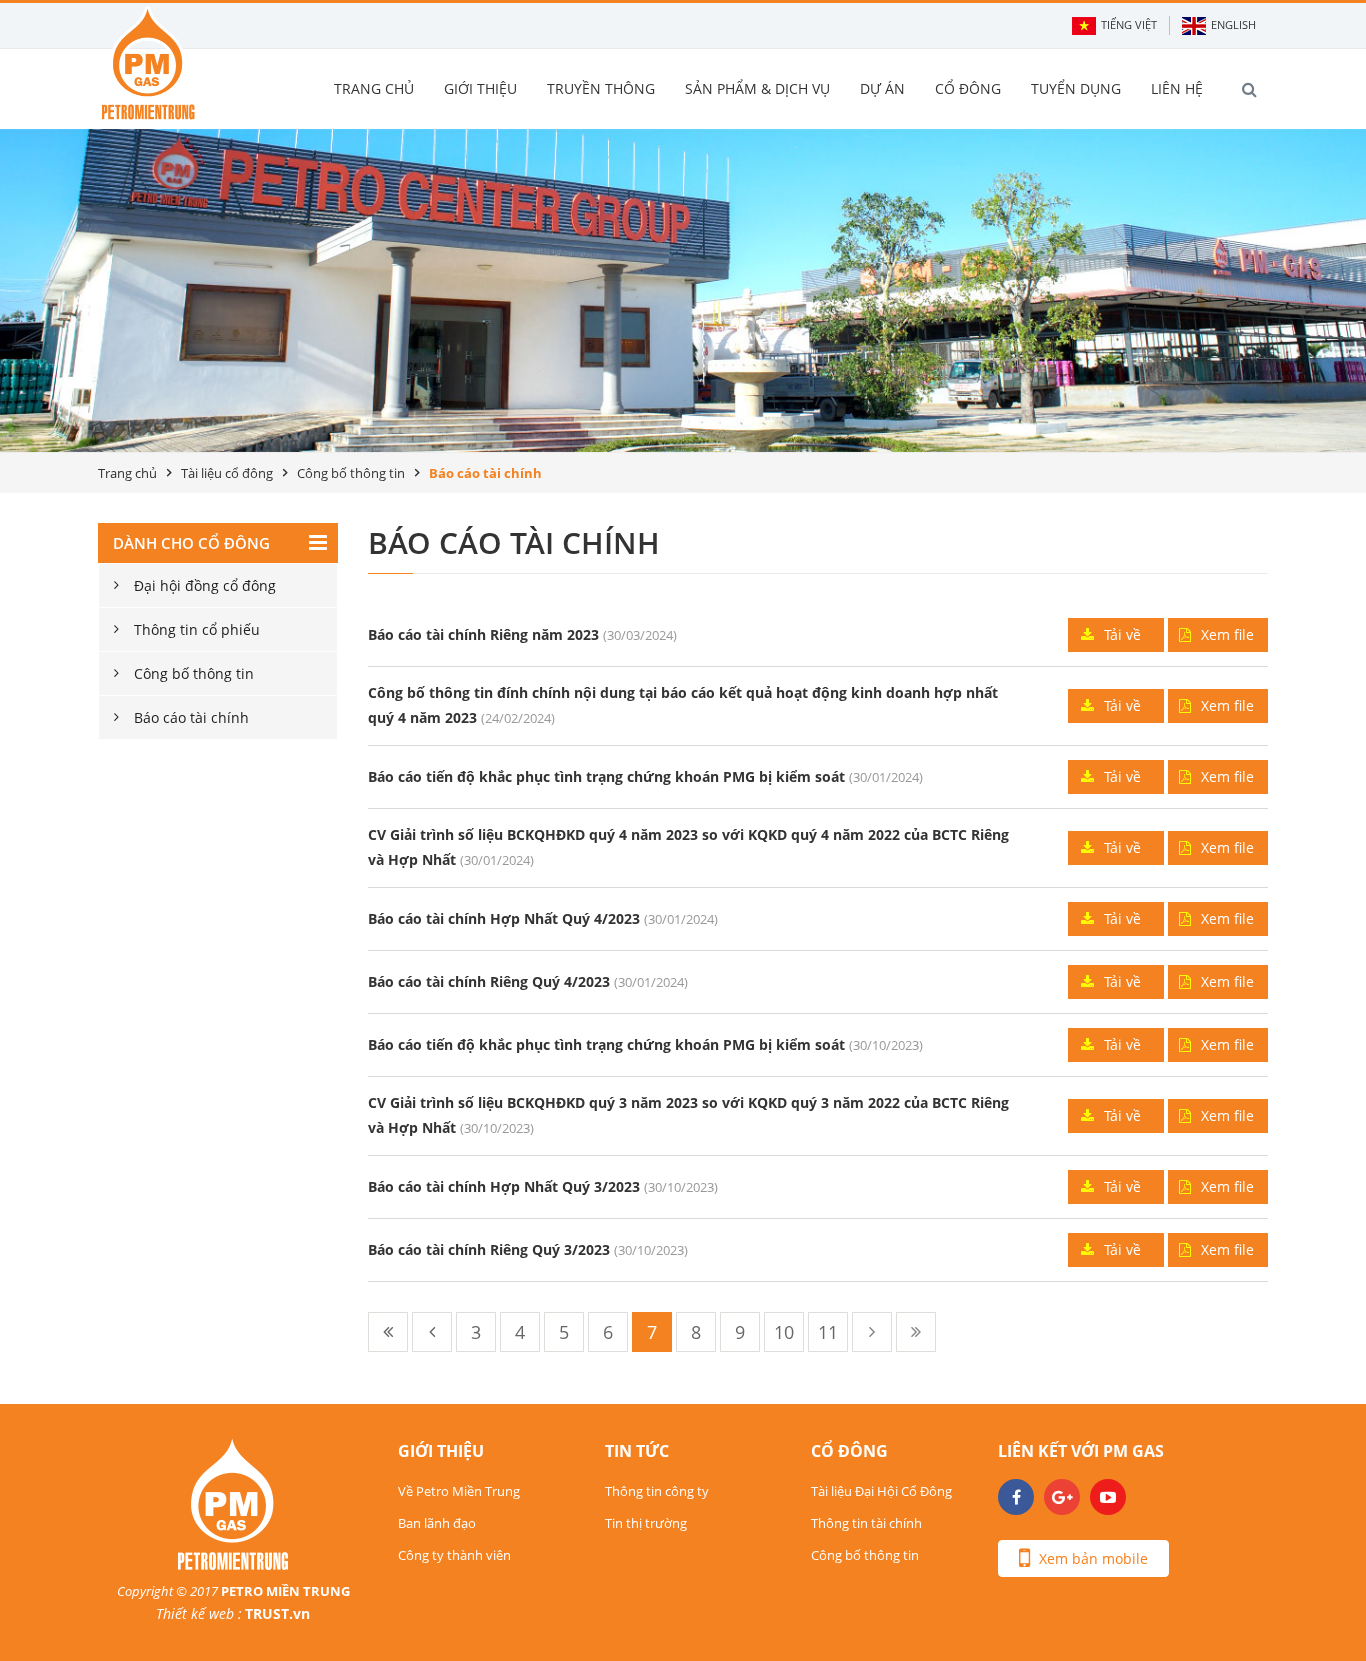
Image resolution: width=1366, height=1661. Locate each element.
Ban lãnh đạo (437, 1523)
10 (784, 1332)
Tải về (1122, 634)
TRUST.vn (277, 1613)
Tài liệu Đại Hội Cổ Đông (881, 1491)
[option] (683, 290)
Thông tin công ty (657, 1491)
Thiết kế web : (199, 1613)
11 (828, 1332)
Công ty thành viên (454, 1555)
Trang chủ (127, 473)
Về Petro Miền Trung (459, 1491)
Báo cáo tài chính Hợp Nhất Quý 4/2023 (504, 918)
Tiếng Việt (1129, 24)
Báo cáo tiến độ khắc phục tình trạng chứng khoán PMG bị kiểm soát (606, 776)
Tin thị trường (646, 1523)
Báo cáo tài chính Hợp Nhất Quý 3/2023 (504, 1186)
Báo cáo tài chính (191, 717)
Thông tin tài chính (866, 1523)
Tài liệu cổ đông (227, 473)
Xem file (1227, 634)
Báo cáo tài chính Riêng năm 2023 (483, 634)
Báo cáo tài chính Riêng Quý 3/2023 (489, 1249)
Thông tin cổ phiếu (197, 629)
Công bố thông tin (351, 473)
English (1233, 24)
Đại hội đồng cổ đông (205, 585)
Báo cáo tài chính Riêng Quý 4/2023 (489, 981)
